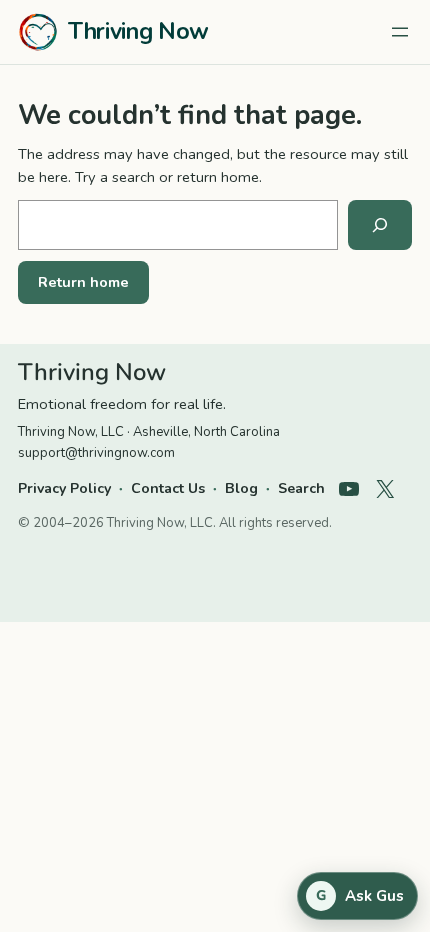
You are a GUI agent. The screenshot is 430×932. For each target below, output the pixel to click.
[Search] (380, 225)
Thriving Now (138, 31)
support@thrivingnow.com (96, 453)
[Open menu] (400, 32)
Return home (83, 282)
